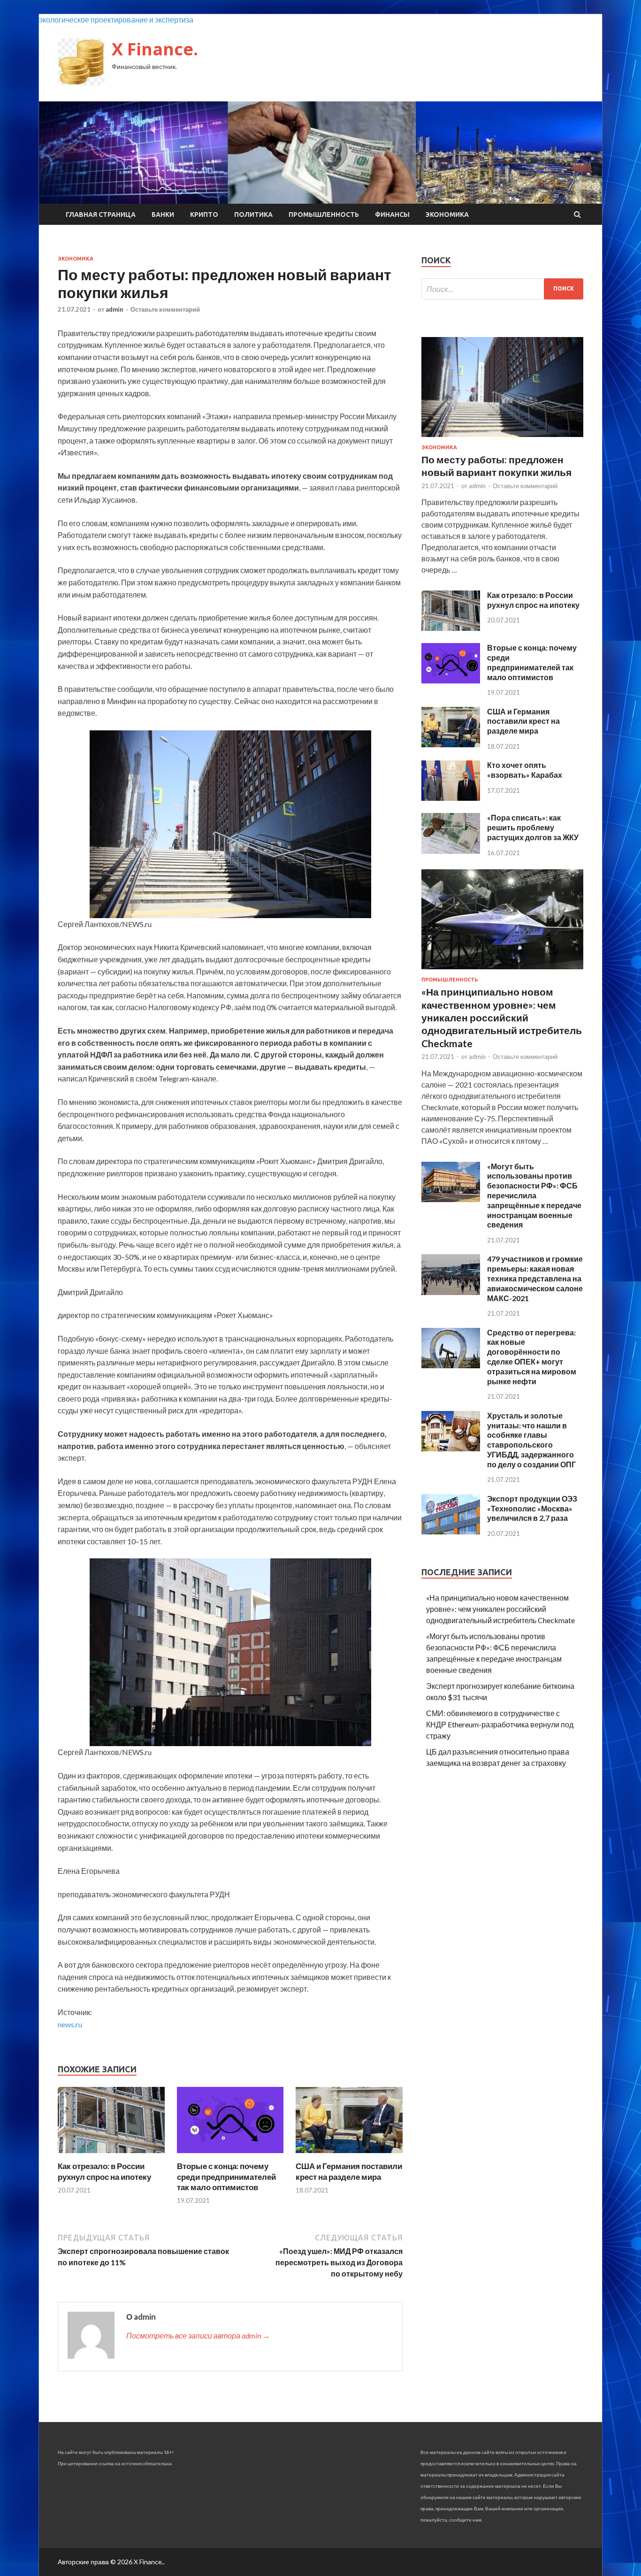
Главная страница (101, 215)
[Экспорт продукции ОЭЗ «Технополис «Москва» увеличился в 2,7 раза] (451, 1531)
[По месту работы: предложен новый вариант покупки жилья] (502, 439)
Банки (163, 215)
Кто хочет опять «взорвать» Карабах (525, 770)
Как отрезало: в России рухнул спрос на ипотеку (104, 2171)
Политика (253, 215)
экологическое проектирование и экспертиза (116, 19)
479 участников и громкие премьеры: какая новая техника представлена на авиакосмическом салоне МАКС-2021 (535, 1278)
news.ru (70, 2024)
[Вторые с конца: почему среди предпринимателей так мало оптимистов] (230, 2155)
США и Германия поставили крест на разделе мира (349, 2171)
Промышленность (324, 215)
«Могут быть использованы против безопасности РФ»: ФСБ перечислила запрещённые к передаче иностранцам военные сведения (534, 1196)
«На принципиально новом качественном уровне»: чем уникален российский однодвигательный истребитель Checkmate (502, 1017)
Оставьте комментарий (165, 309)
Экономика (447, 215)
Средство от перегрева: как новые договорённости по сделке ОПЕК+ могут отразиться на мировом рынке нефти (532, 1357)
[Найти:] (502, 289)
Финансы (392, 215)
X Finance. (155, 49)
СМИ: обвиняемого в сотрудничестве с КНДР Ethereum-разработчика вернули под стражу (500, 1724)
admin (114, 309)
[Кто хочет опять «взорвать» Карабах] (451, 798)
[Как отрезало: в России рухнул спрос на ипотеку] (111, 2155)
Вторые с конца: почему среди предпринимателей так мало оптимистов (226, 2176)
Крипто (204, 215)
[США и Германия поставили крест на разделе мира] (349, 2155)
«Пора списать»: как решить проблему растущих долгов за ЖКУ (533, 827)
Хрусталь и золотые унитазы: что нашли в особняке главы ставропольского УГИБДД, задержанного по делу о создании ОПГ (531, 1440)
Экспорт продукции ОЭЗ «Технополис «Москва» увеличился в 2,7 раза (532, 1508)
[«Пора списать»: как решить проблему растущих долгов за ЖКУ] (451, 851)
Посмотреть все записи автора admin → (198, 2335)
